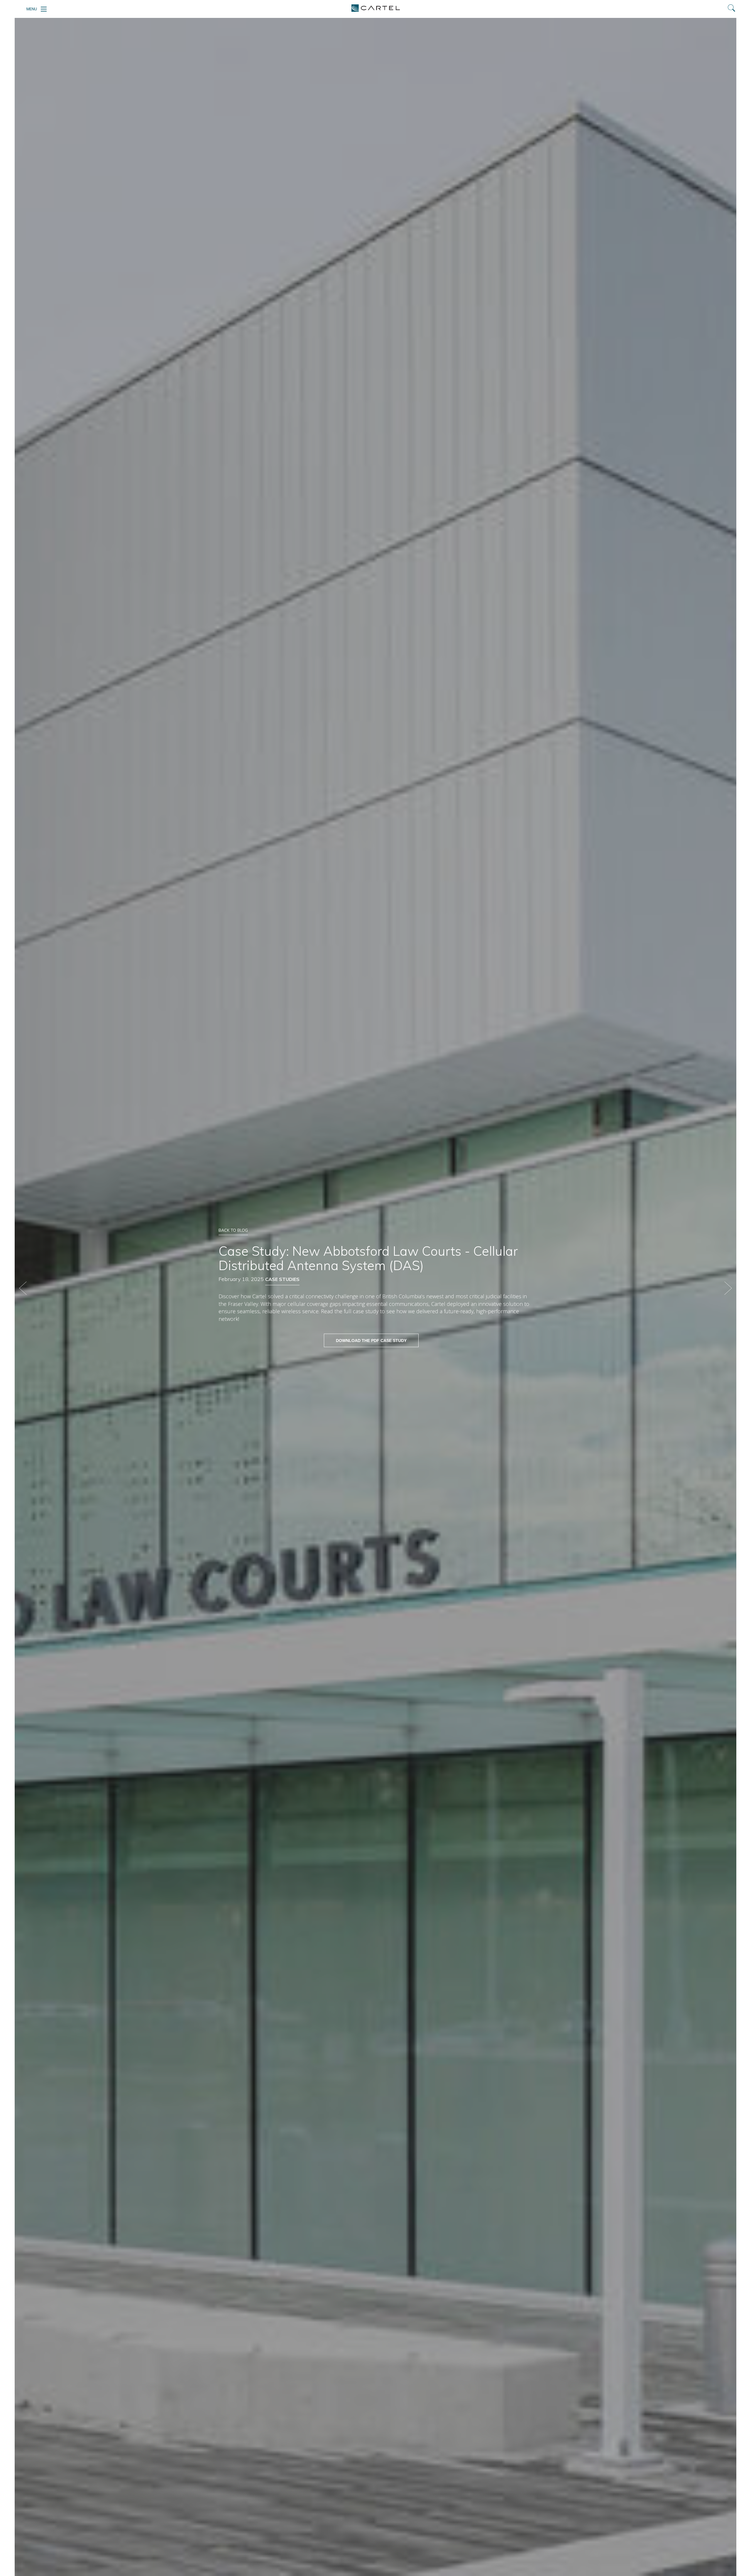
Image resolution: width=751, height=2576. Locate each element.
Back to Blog (233, 1230)
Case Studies (282, 1279)
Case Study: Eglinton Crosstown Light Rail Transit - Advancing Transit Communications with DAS (23, 1288)
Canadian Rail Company (728, 1288)
